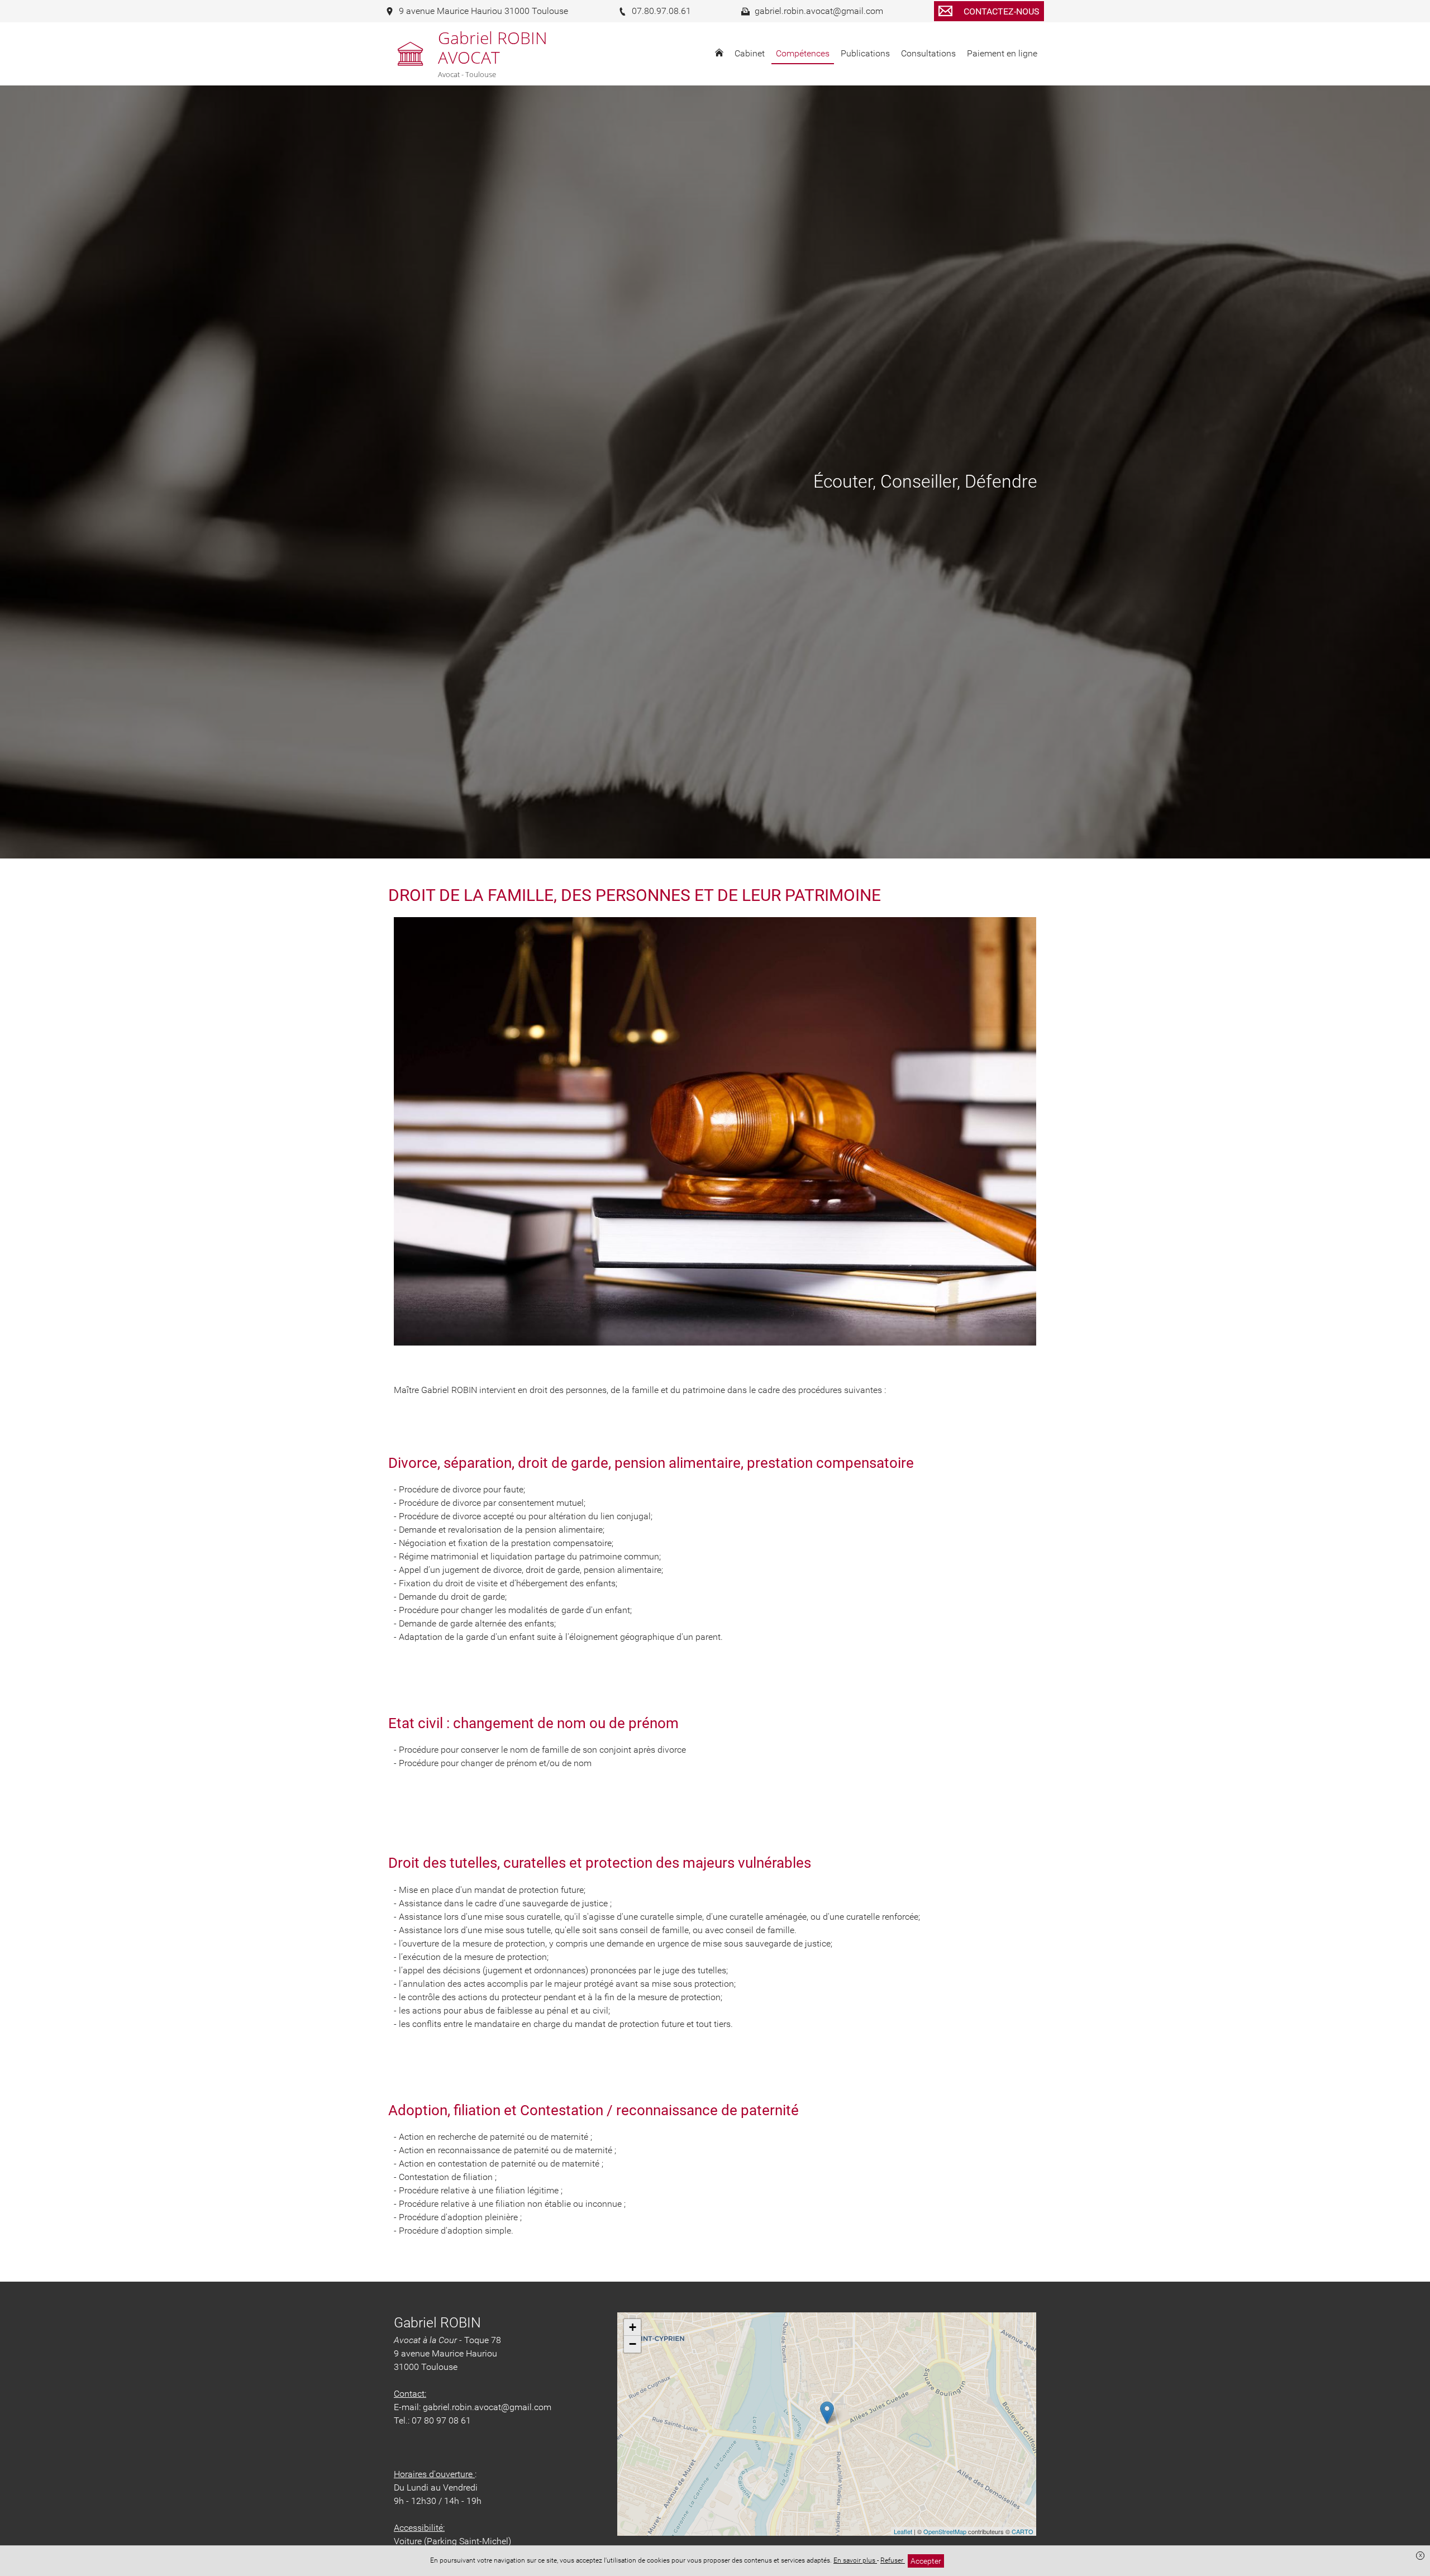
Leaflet (903, 2531)
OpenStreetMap (945, 2531)
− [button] (633, 2344)
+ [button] (633, 2327)
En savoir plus (855, 2560)
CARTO (1023, 2531)
